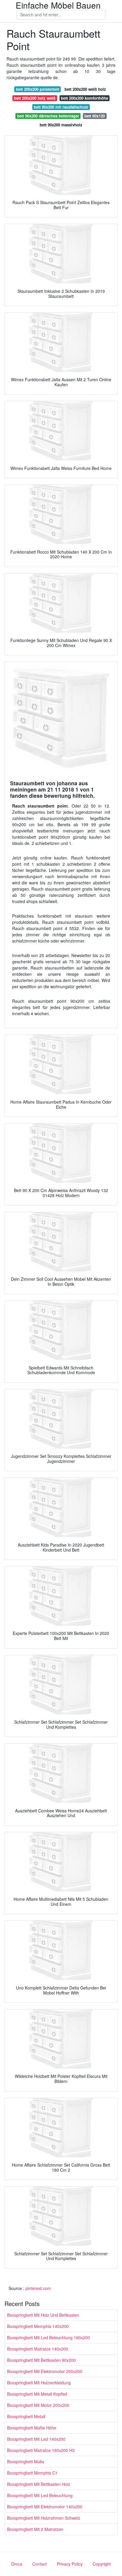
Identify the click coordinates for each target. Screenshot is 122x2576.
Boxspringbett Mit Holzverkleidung (39, 2383)
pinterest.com (38, 2288)
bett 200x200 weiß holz (85, 89)
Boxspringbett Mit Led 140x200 (36, 2439)
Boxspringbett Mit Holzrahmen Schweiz (44, 2518)
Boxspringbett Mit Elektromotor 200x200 (45, 2371)
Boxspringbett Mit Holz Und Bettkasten (43, 2315)
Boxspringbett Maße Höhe (32, 2428)
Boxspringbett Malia (26, 2461)
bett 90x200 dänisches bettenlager (48, 116)
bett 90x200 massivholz (61, 125)
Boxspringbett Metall (26, 2416)
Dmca (17, 2564)
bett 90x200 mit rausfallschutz (61, 107)
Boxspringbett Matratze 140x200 (38, 2349)
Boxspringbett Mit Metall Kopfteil (37, 2394)
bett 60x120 (95, 116)
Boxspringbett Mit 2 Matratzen (35, 2529)
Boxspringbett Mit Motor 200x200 (38, 2405)
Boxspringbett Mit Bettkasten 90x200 (41, 2360)
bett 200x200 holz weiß (35, 98)
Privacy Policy (70, 2564)
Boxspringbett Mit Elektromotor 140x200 (45, 2507)
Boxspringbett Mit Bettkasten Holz (39, 2484)
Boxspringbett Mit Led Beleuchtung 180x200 (49, 2337)
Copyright (102, 2564)
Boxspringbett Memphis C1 (32, 2473)
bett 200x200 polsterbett (38, 89)
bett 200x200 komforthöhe (85, 98)
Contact (40, 2564)
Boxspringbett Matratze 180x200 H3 (41, 2450)
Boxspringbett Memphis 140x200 (38, 2326)
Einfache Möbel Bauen (58, 5)
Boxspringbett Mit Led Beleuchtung (40, 2495)
